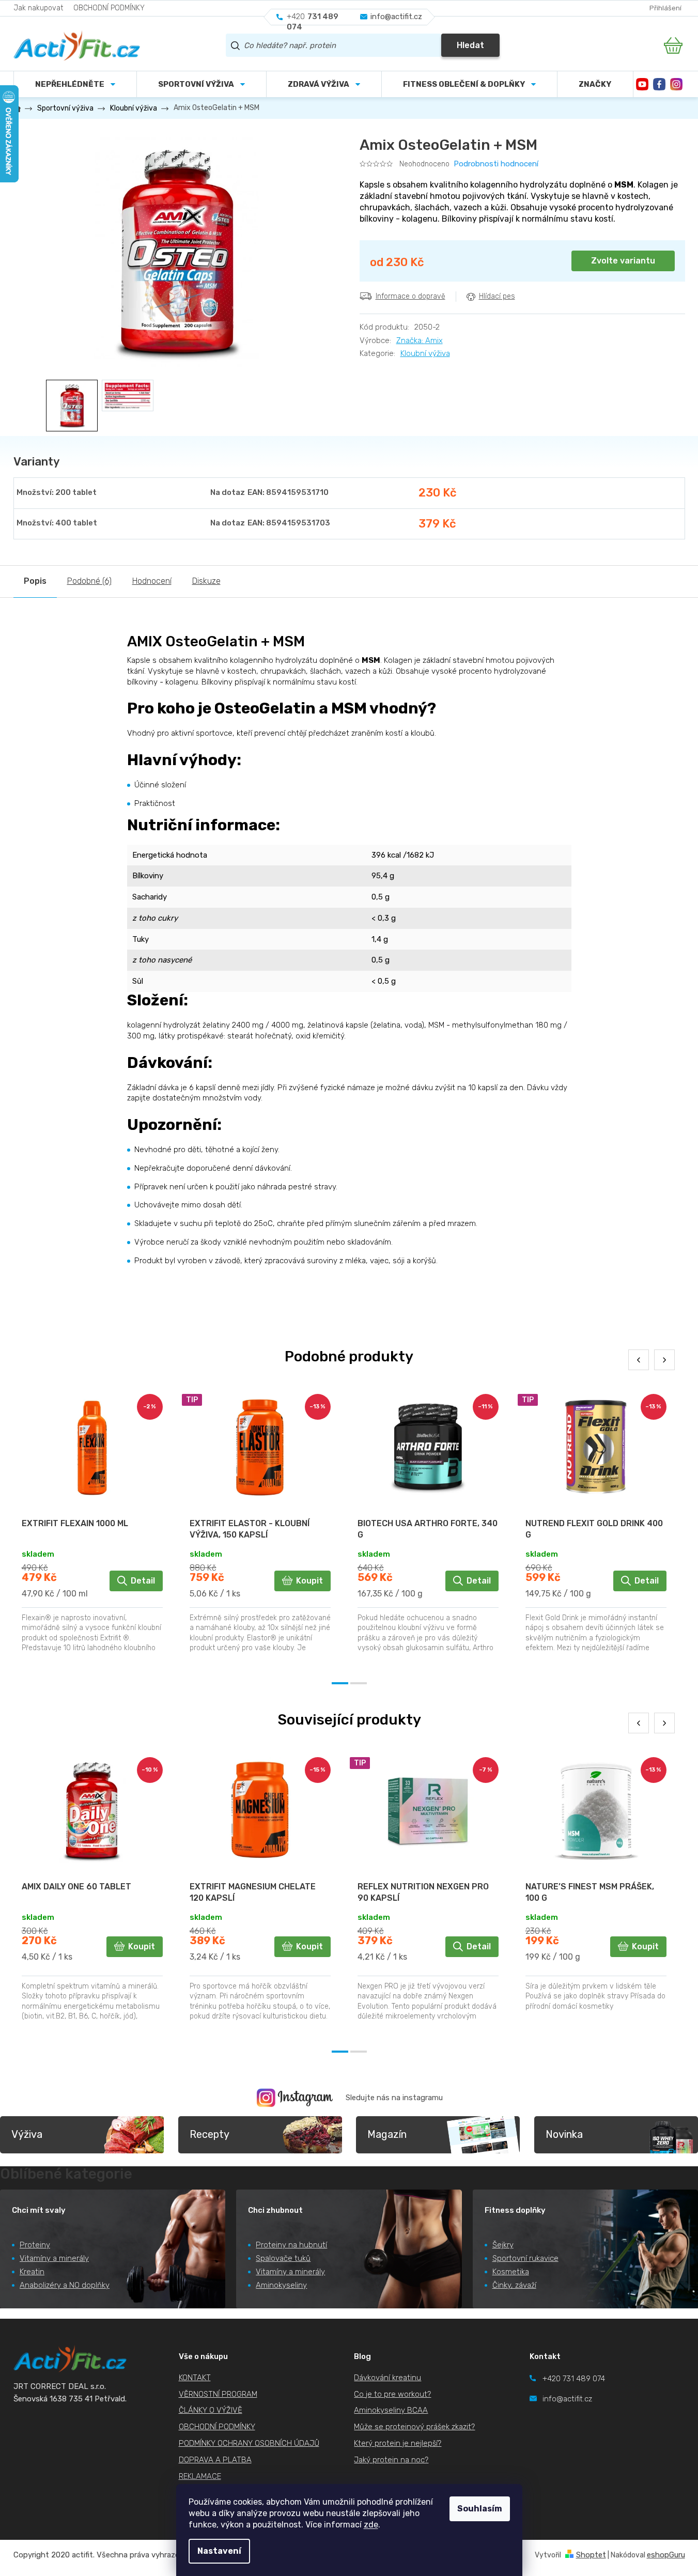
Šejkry (503, 2245)
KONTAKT (195, 2378)
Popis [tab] (35, 581)
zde (371, 2525)
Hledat (470, 45)
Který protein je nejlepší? (398, 2443)
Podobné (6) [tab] (89, 581)
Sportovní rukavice (525, 2258)
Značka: (420, 340)
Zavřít (417, 319)
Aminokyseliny (281, 2285)
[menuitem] (201, 84)
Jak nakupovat (38, 8)
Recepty (210, 2134)
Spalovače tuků (283, 2258)
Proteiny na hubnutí (291, 2245)
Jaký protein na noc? (391, 2460)
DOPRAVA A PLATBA (215, 2460)
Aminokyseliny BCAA (391, 2410)
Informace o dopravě (410, 296)
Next (664, 1360)
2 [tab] (359, 1683)
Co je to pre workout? (392, 2394)
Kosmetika (511, 2272)
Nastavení (219, 2551)
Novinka (564, 2134)
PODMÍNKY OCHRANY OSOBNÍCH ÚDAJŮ (249, 2443)
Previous (639, 1360)
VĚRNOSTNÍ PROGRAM (218, 2394)
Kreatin (32, 2272)
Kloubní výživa (425, 353)
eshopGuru (666, 2555)
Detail (143, 1581)
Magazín (387, 2134)
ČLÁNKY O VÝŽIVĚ (211, 2410)
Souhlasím (480, 2509)
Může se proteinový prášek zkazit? (414, 2427)
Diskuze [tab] (206, 581)
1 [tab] (340, 1683)
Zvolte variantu (623, 261)
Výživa (27, 2134)
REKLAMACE (200, 2476)
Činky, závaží (514, 2285)
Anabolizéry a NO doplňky (65, 2285)
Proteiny (35, 2245)
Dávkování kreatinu (387, 2378)
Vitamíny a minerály (54, 2258)
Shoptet (591, 2555)
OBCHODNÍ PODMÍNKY (109, 8)
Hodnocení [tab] (152, 581)
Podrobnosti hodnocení (496, 164)
